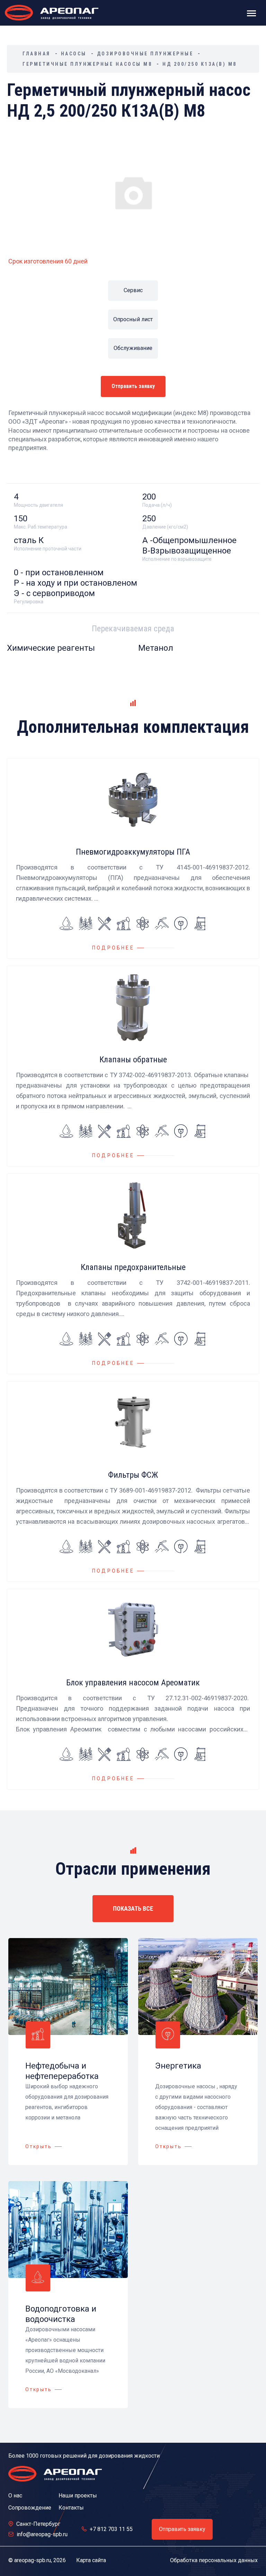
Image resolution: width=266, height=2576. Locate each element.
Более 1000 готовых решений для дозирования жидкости (84, 2456)
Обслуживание (133, 348)
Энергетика (178, 2066)
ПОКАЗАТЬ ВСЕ (133, 1908)
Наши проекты (78, 2496)
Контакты (71, 2508)
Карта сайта (91, 2560)
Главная (37, 54)
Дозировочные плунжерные (145, 54)
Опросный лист (133, 319)
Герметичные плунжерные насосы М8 (87, 64)
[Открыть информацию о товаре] (133, 858)
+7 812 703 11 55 (111, 2529)
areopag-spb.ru (33, 2560)
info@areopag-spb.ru (42, 2534)
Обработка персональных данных (214, 2560)
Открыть (39, 2146)
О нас (15, 2496)
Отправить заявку (133, 386)
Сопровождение (30, 2508)
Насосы (74, 54)
